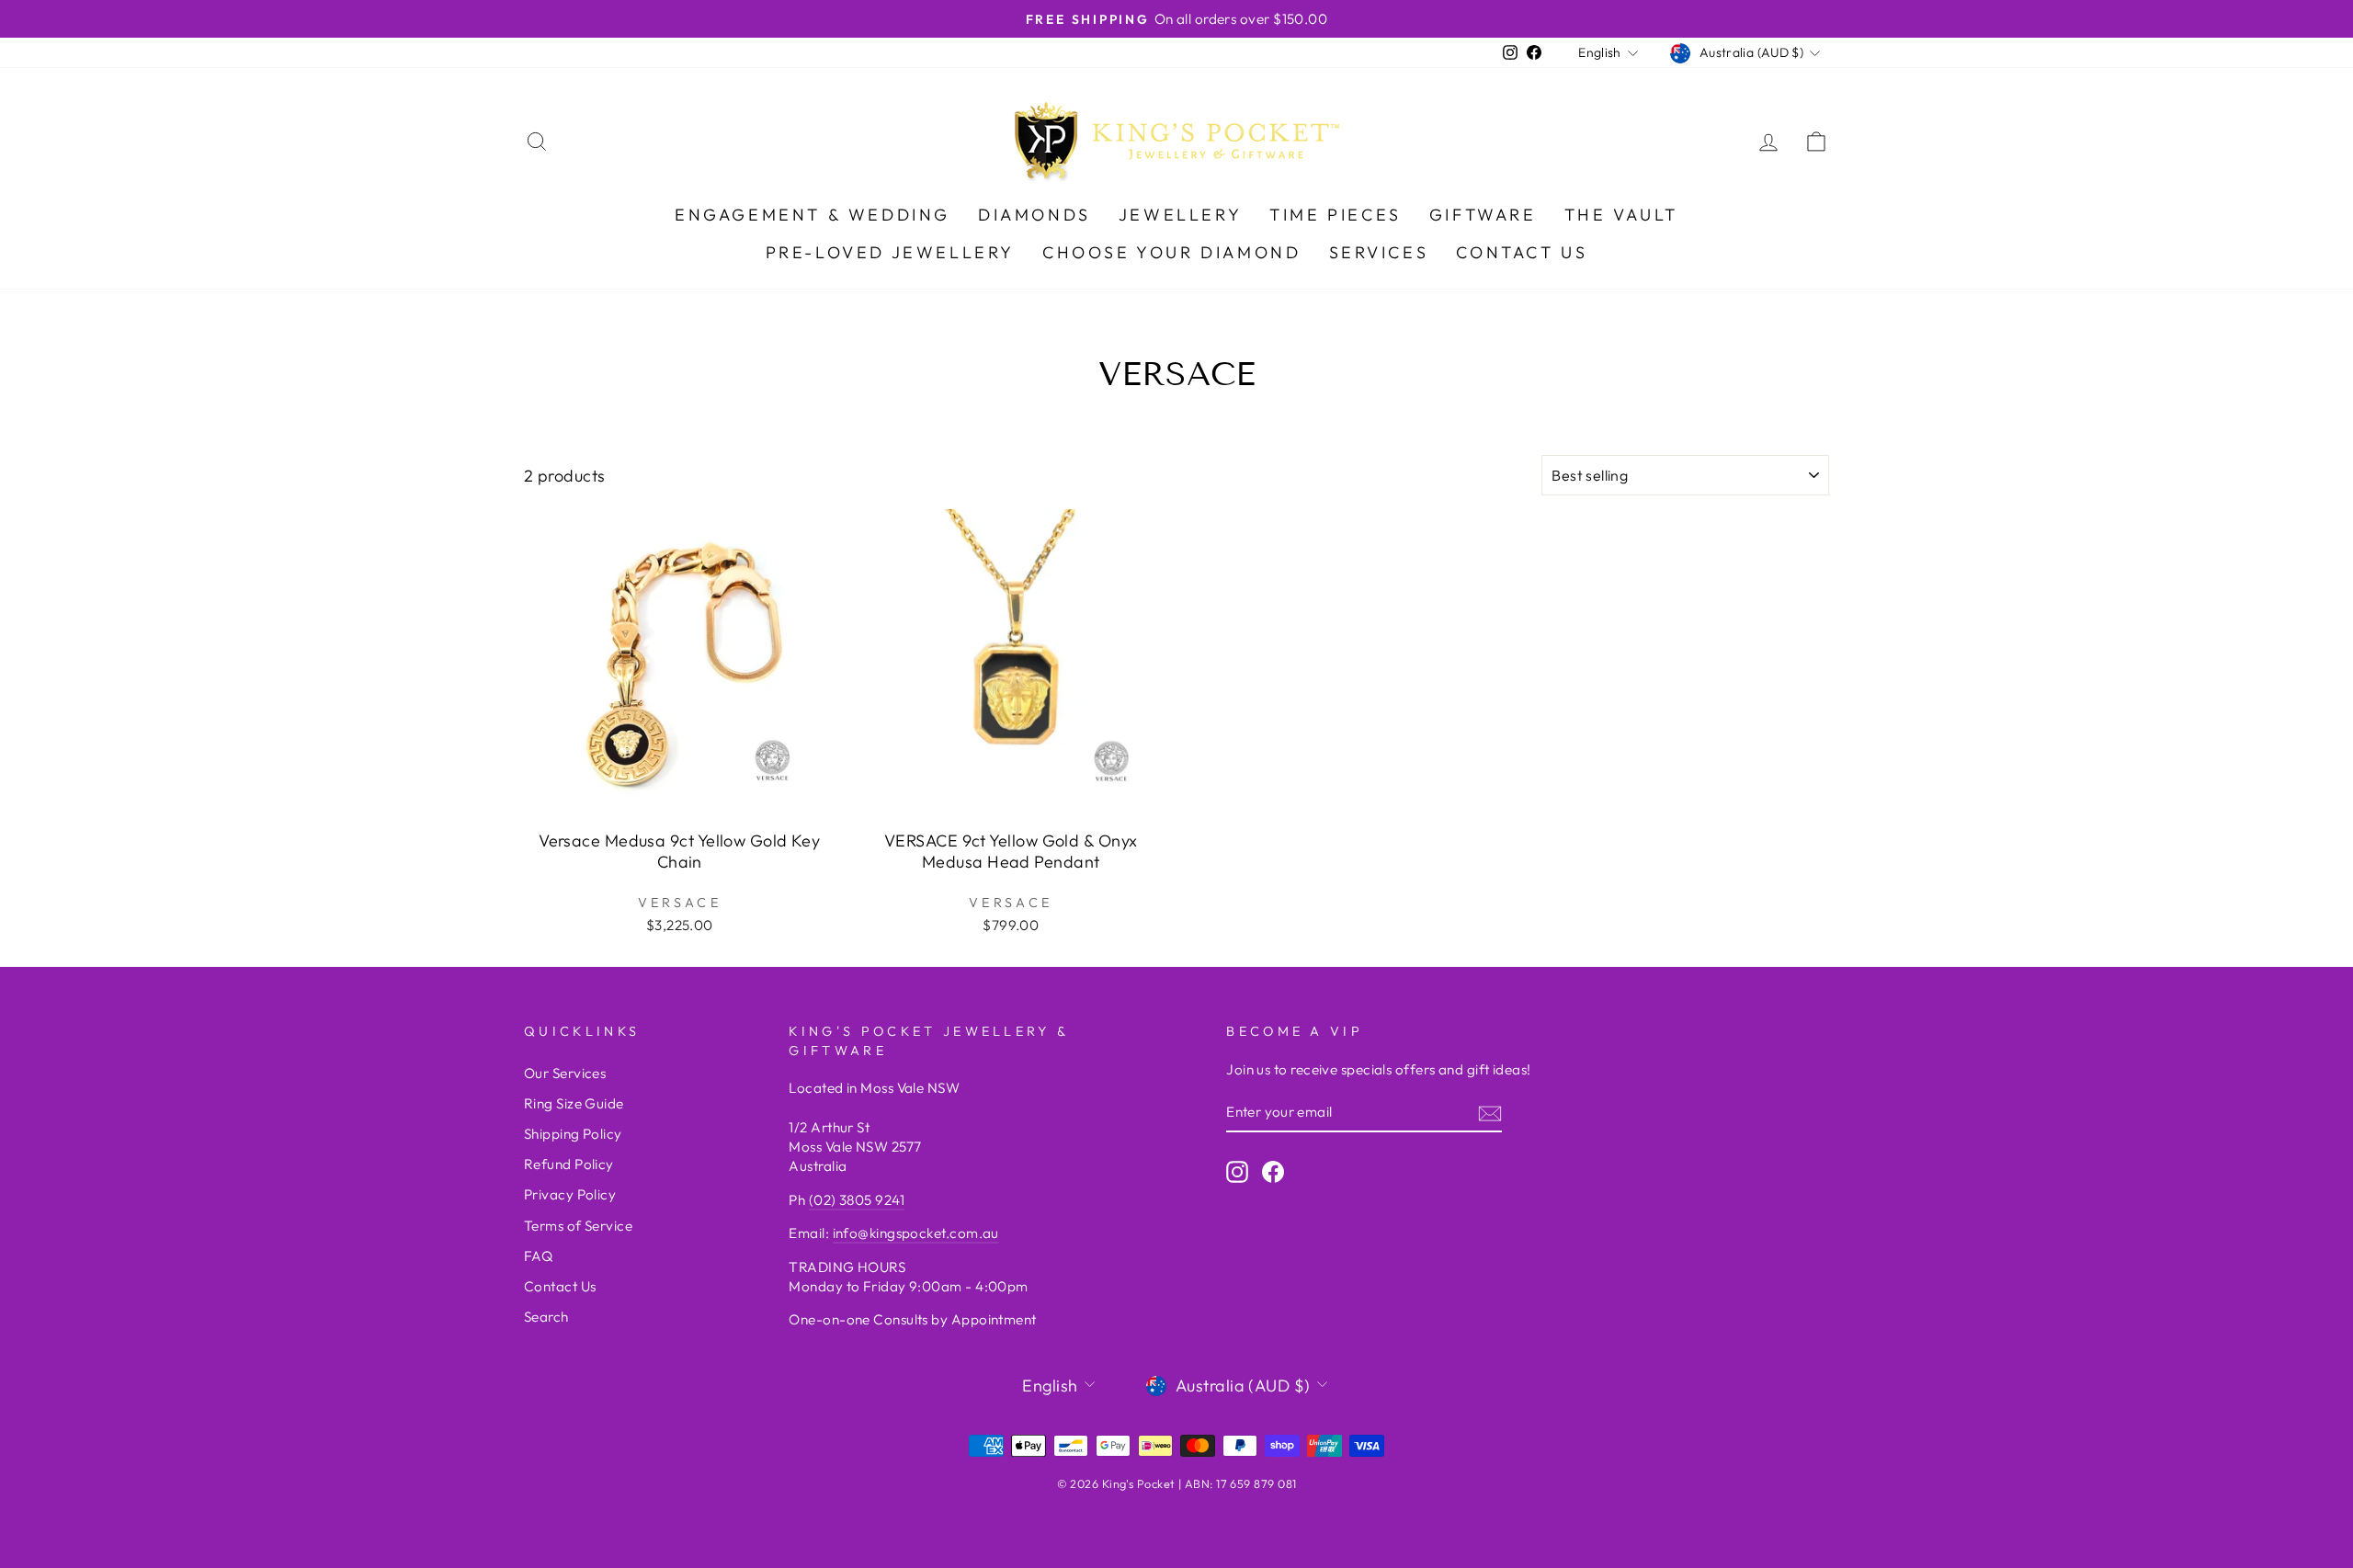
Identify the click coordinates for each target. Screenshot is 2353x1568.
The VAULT (1621, 215)
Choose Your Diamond (1171, 252)
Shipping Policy (573, 1134)
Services (1379, 252)
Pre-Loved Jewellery (890, 252)
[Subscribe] (1490, 1113)
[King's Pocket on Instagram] (1237, 1171)
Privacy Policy (570, 1194)
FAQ (538, 1256)
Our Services (565, 1073)
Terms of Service (578, 1226)
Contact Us (1522, 252)
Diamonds (1034, 215)
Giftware (1483, 215)
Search (546, 1317)
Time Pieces (1336, 215)
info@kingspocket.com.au (916, 1233)
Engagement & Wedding (813, 215)
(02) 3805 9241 (857, 1200)
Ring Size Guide (574, 1103)
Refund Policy (569, 1164)
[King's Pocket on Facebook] (1273, 1171)
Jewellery (1180, 215)
